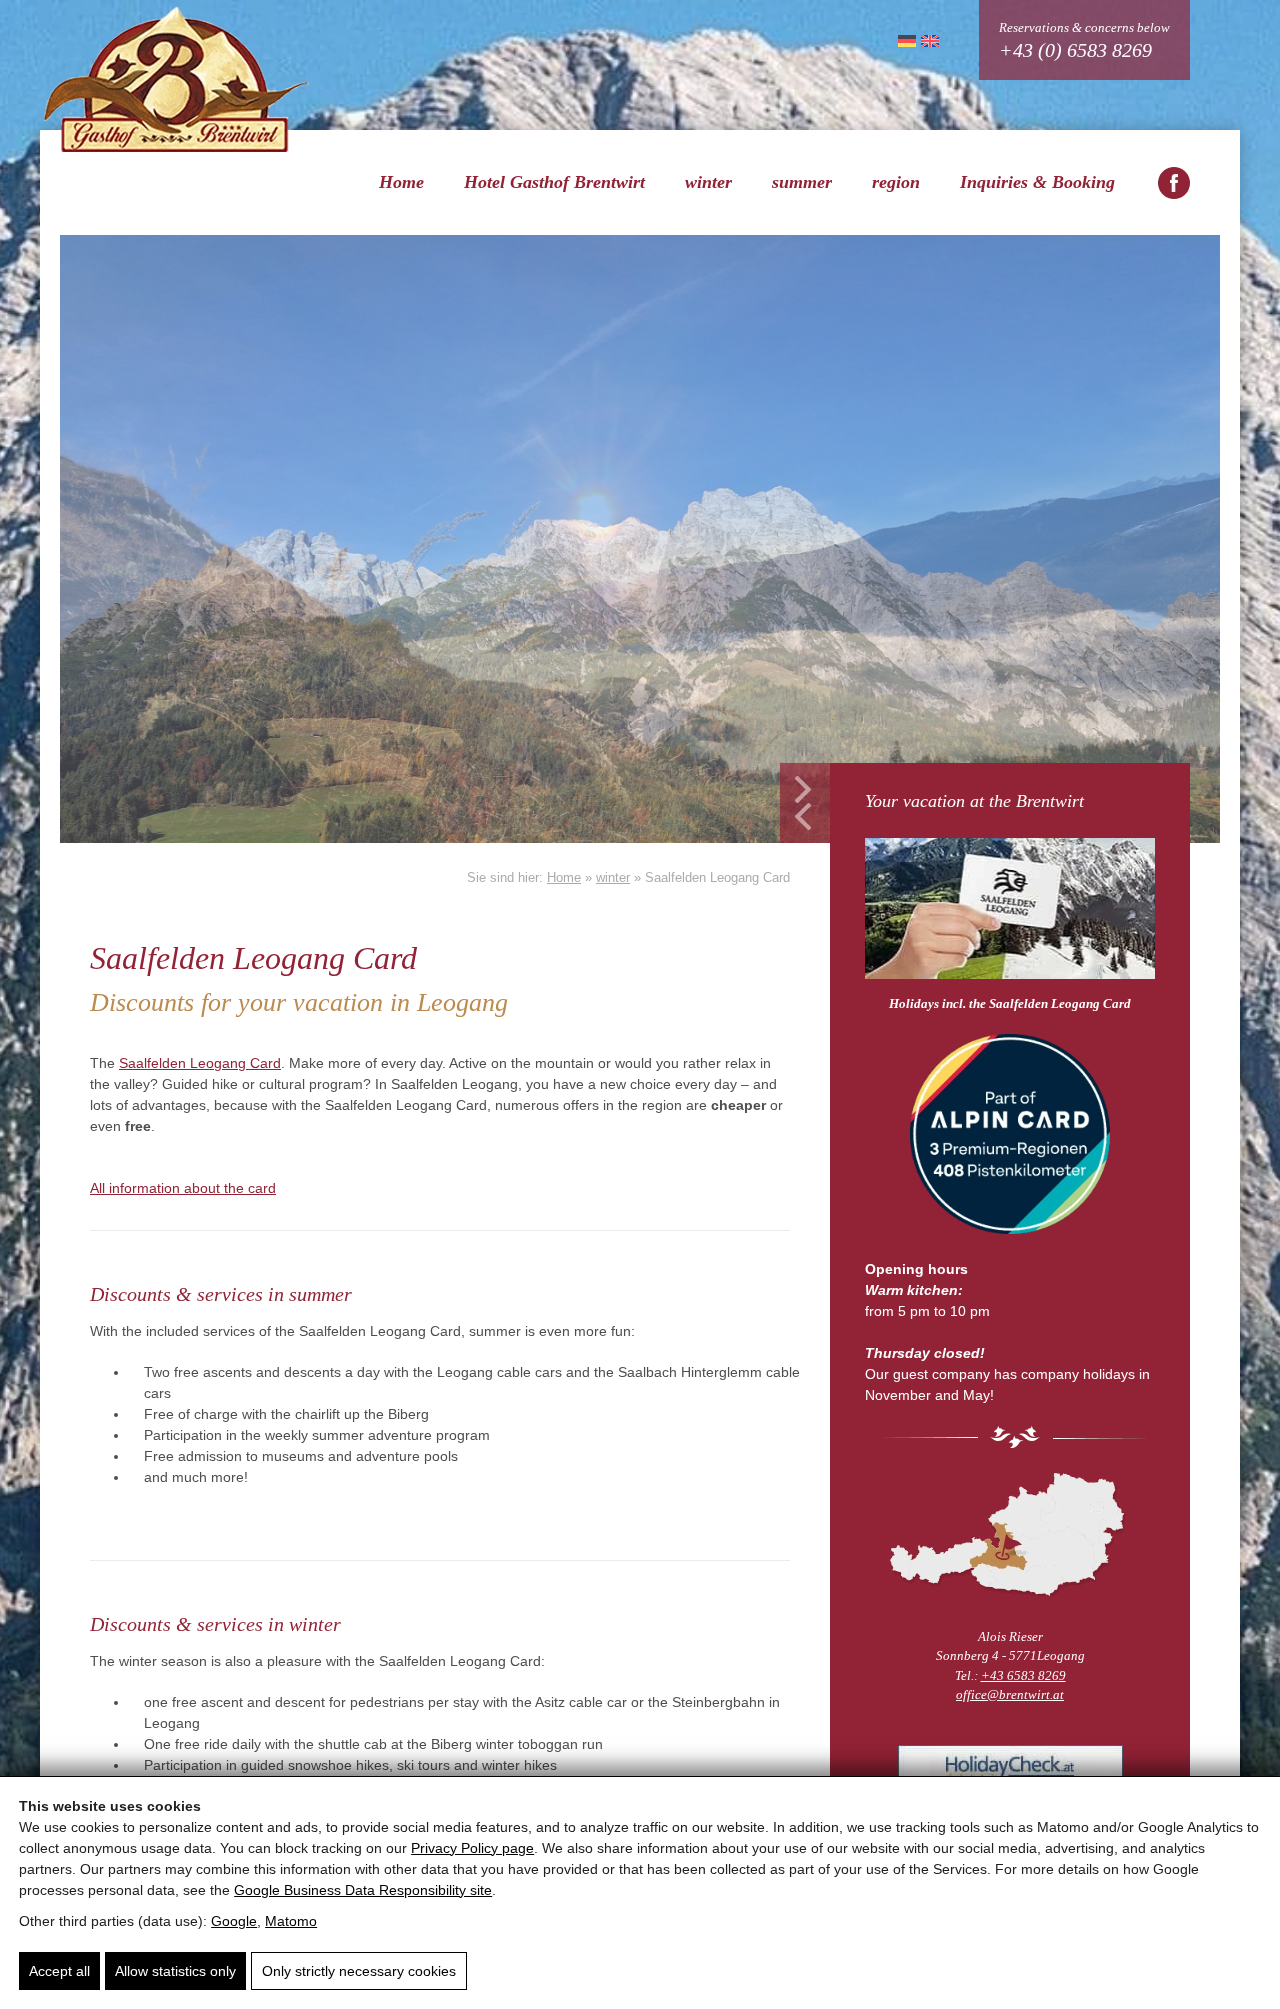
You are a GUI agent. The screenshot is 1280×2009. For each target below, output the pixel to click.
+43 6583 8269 (1023, 1675)
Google (234, 1921)
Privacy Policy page (472, 1848)
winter (708, 182)
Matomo (291, 1921)
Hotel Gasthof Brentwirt (554, 182)
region (896, 182)
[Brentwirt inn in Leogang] (1174, 183)
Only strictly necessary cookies (359, 1971)
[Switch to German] (904, 40)
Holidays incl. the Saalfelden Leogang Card (1010, 1003)
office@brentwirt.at (1010, 1694)
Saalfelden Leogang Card (200, 1063)
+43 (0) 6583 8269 (1075, 50)
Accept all (59, 1971)
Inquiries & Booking (1037, 182)
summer (802, 182)
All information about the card (183, 1188)
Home (401, 182)
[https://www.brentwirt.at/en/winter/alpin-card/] (1010, 1137)
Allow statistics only (175, 1971)
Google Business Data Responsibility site (363, 1890)
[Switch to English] (927, 40)
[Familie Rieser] (1010, 1534)
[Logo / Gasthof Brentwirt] (176, 78)
